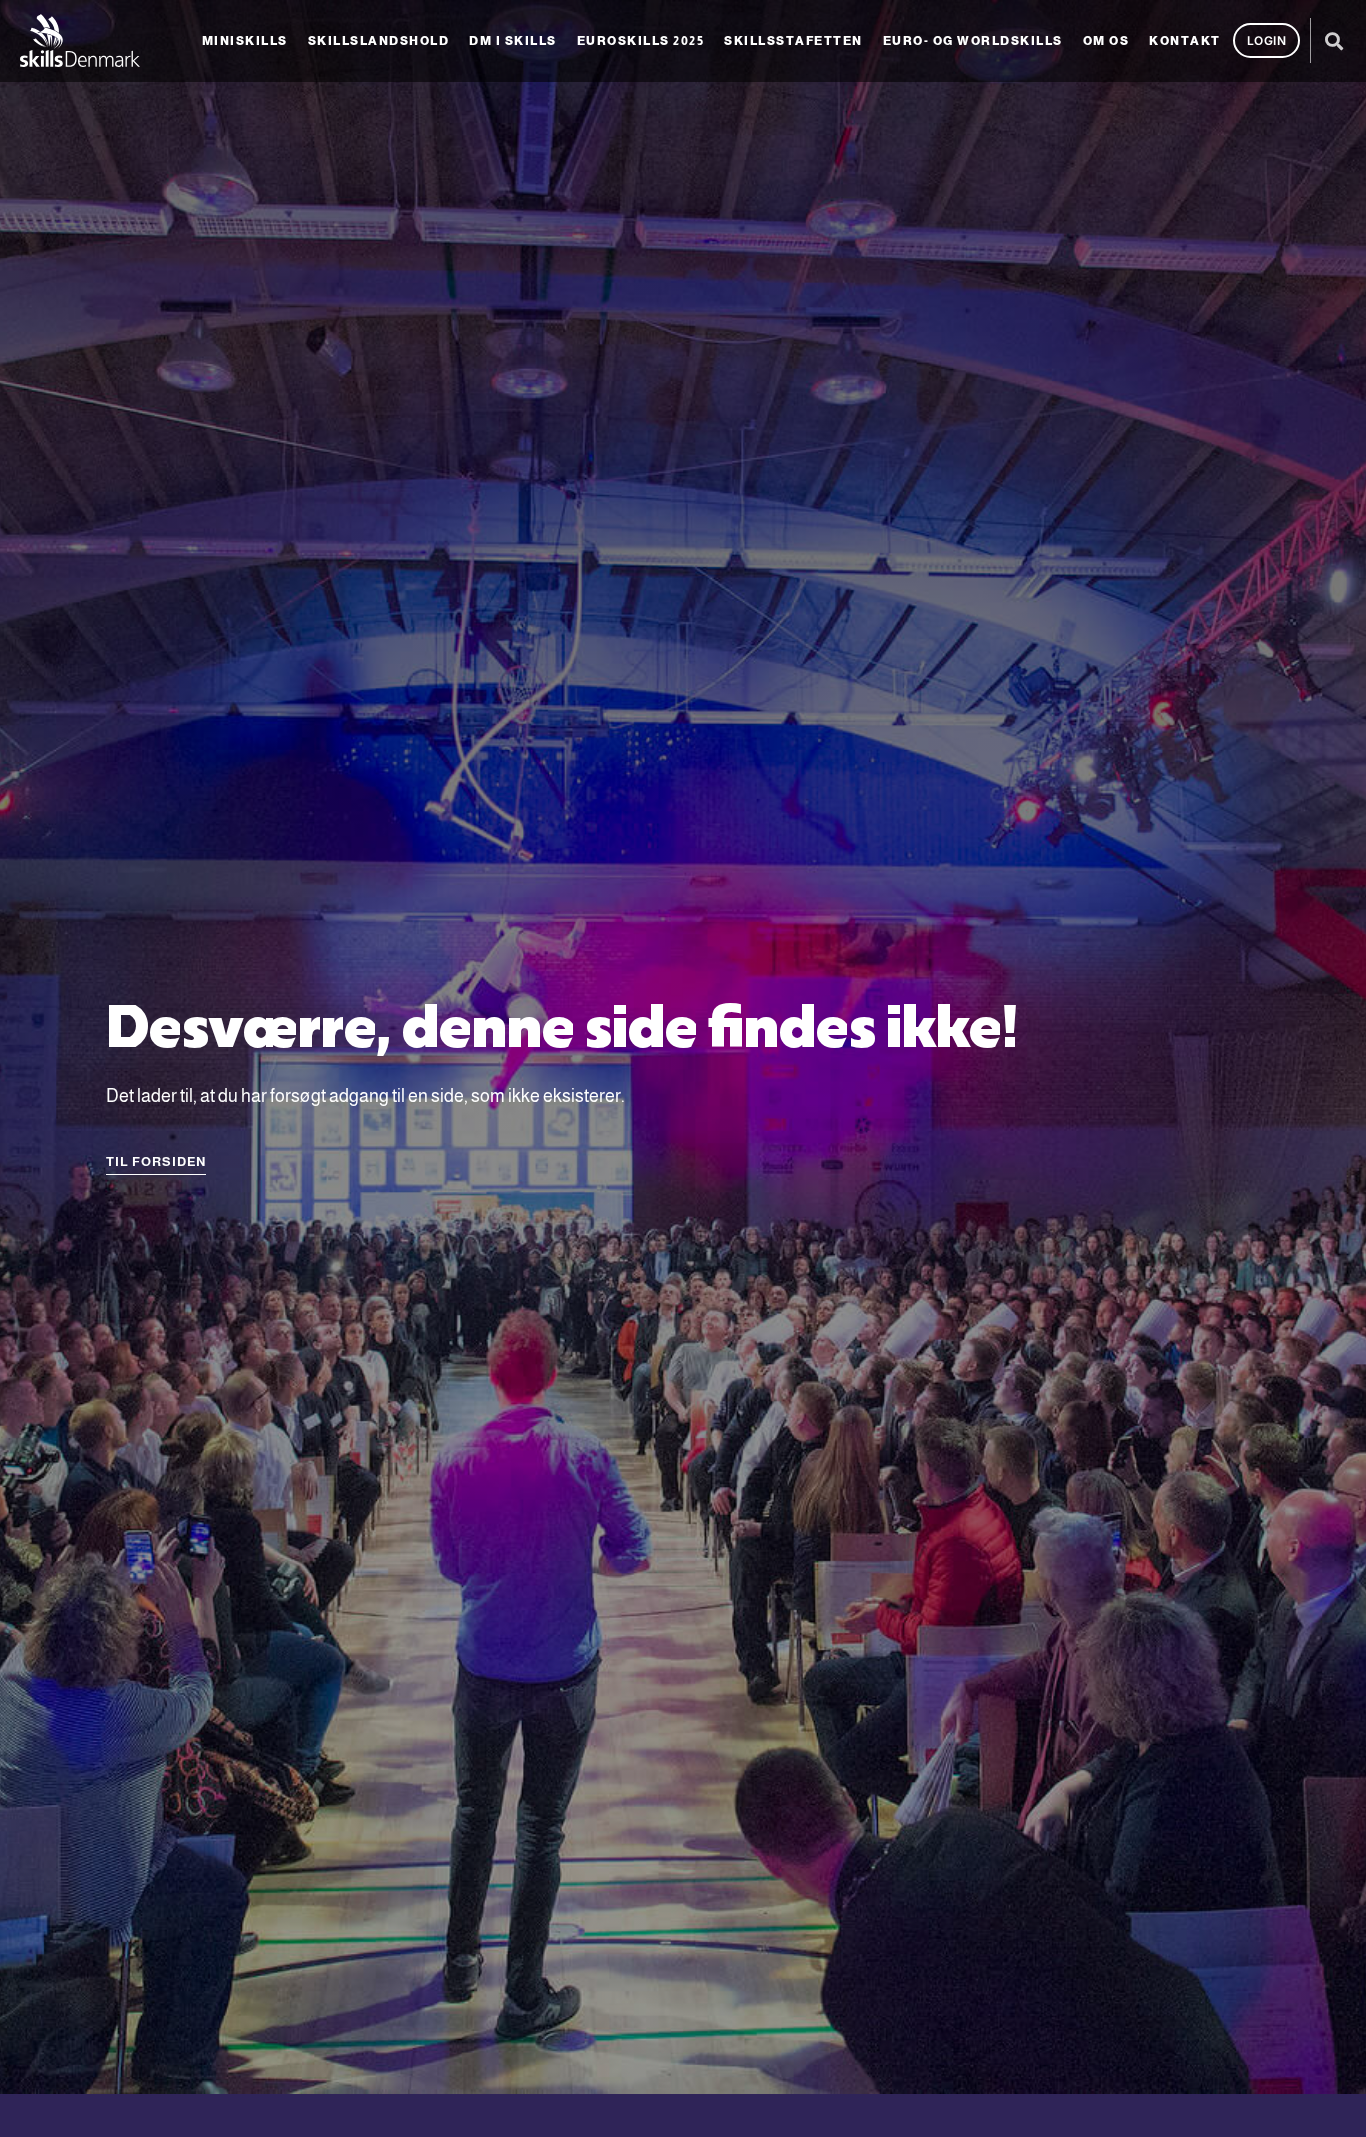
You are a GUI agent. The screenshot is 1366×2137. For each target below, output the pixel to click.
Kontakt (1185, 41)
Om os (1106, 41)
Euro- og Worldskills (973, 41)
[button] (1333, 40)
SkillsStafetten (793, 41)
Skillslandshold (379, 41)
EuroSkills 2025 (641, 41)
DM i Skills (513, 41)
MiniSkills (245, 41)
